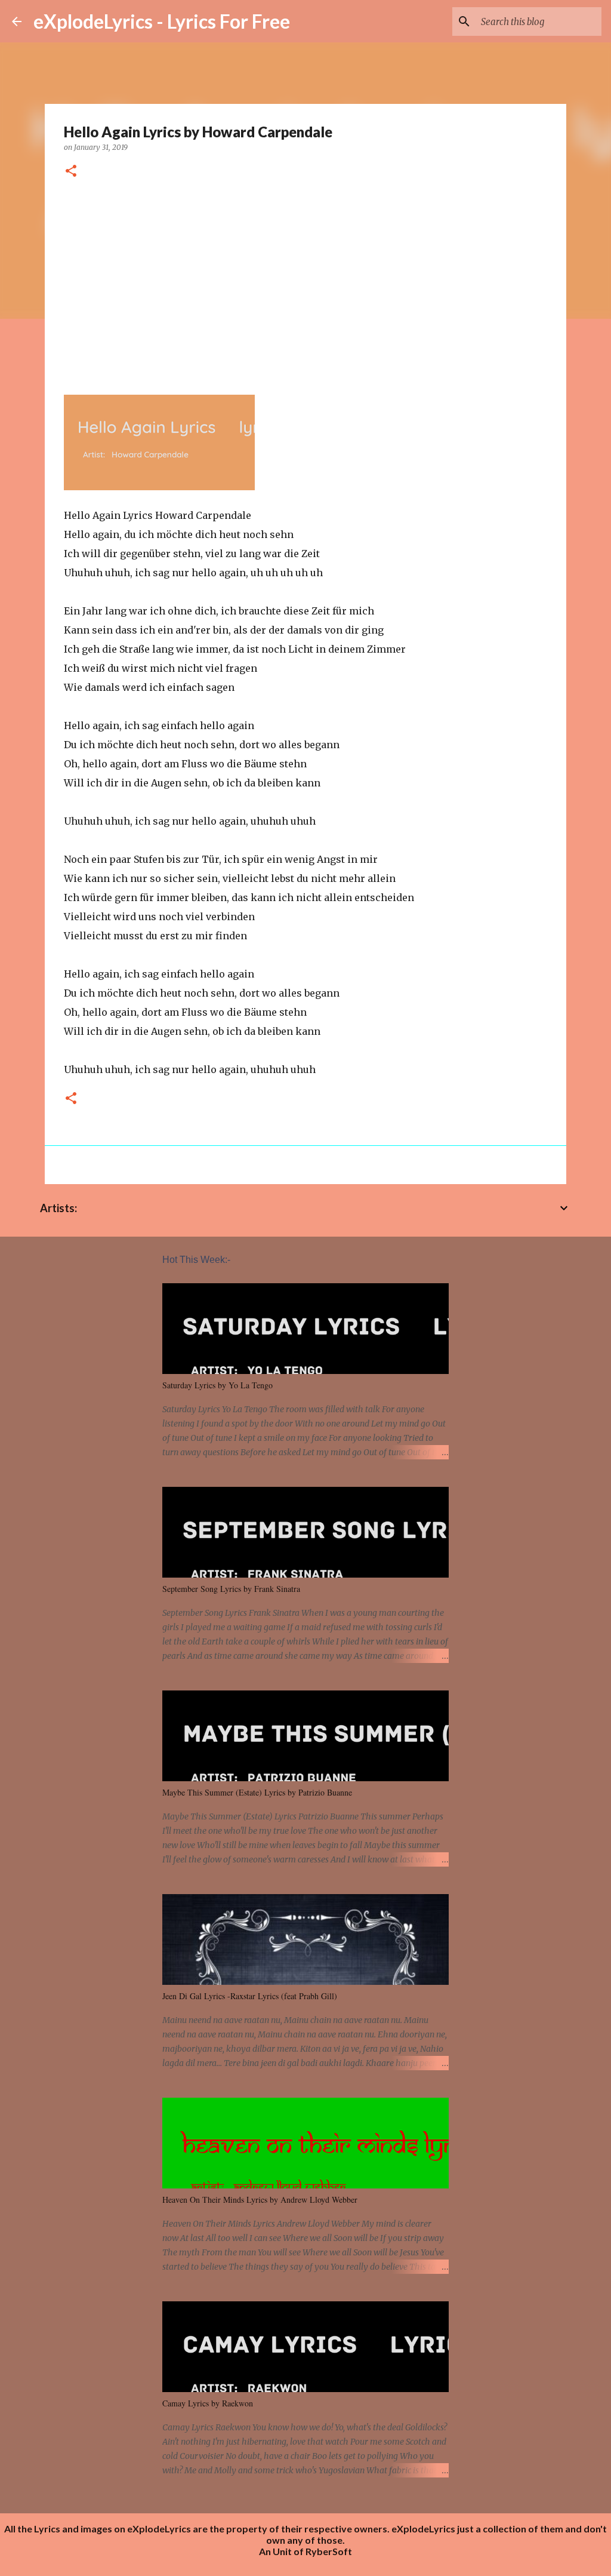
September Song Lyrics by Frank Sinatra (231, 1589)
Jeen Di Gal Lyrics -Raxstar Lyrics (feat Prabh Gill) (250, 1996)
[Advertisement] (305, 282)
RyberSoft (329, 2551)
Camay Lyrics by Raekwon (208, 2403)
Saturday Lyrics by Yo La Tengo (217, 1385)
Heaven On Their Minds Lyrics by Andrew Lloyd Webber (260, 2200)
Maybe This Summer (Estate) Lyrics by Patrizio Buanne (257, 1792)
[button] (71, 172)
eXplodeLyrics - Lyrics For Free (162, 21)
